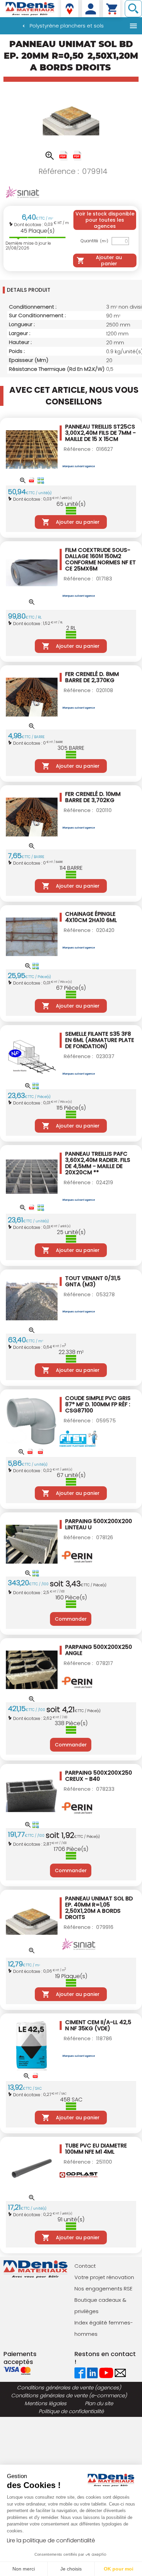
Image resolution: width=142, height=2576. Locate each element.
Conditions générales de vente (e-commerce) (69, 2395)
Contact (85, 2266)
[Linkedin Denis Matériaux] (92, 2372)
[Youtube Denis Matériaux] (106, 2372)
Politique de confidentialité (71, 2411)
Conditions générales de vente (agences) (69, 2388)
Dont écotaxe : (29, 225)
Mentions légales (45, 2403)
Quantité (94, 241)
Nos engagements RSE (103, 2289)
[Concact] (120, 2372)
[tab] (71, 290)
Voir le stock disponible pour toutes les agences (105, 220)
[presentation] (72, 290)
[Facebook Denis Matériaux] (80, 2372)
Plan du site (99, 2403)
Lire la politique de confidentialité (51, 2540)
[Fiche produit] (63, 156)
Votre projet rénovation (104, 2277)
